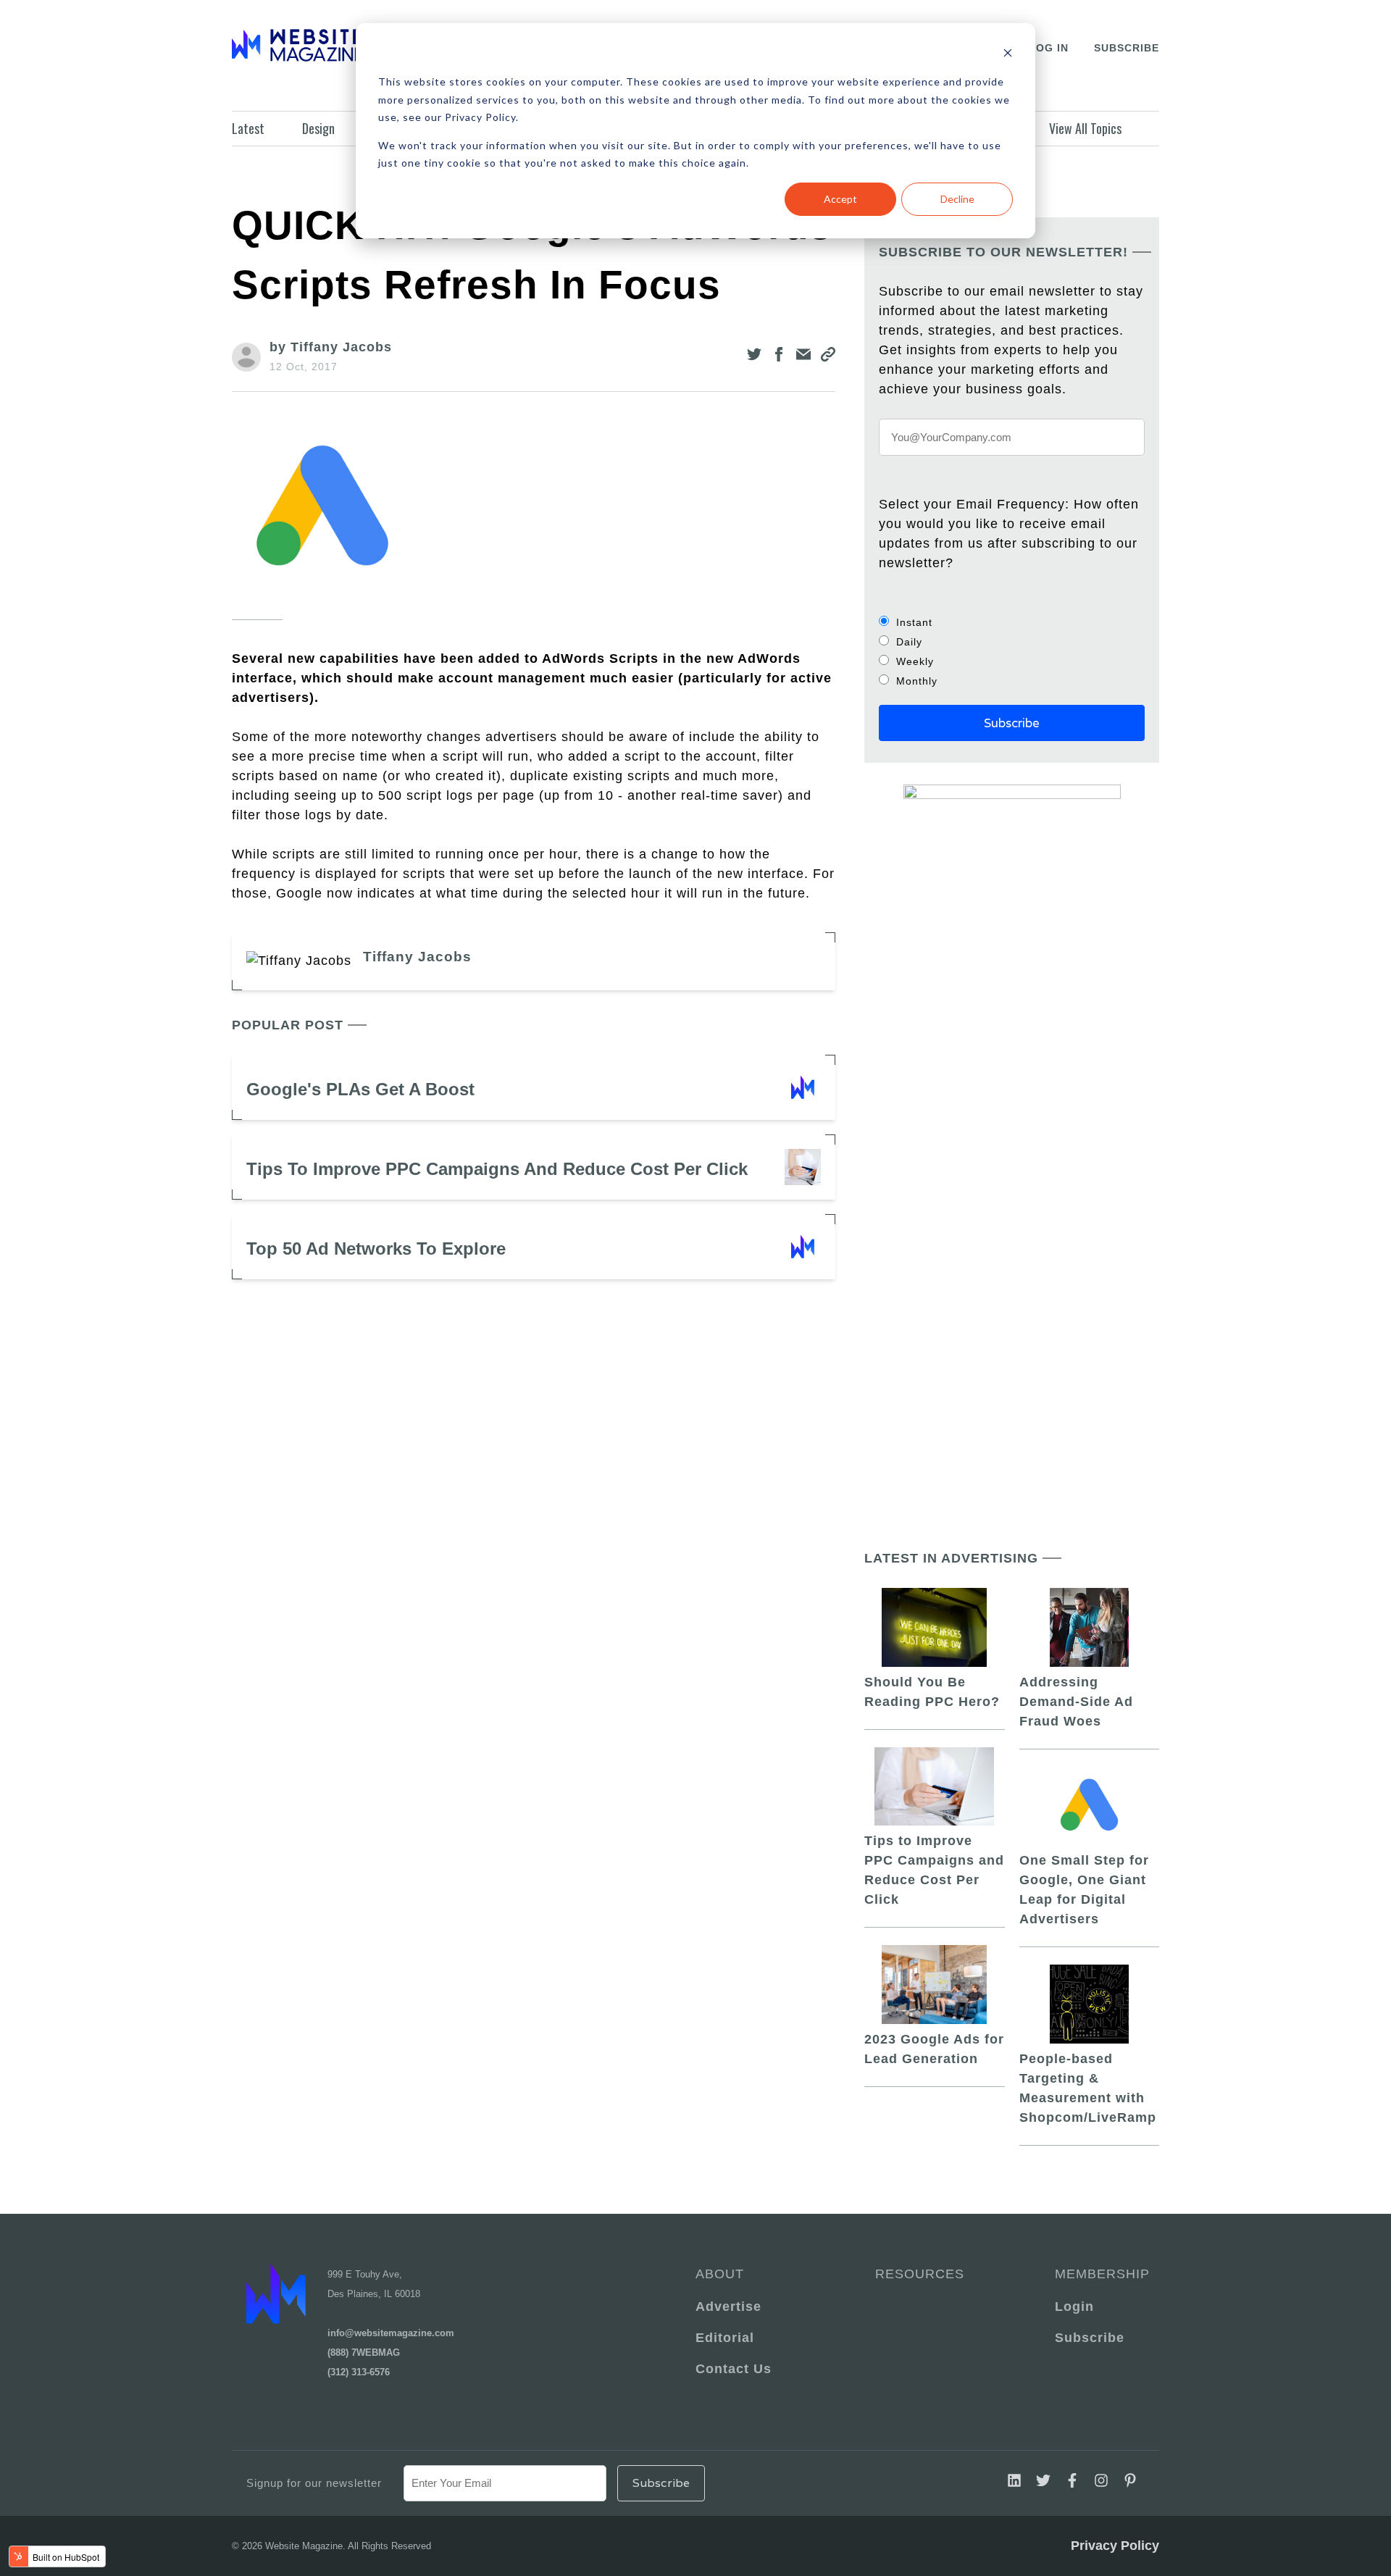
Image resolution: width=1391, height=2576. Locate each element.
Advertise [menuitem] (728, 2307)
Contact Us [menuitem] (734, 2369)
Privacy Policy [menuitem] (1115, 2546)
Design (318, 128)
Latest (248, 128)
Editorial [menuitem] (725, 2338)
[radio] (1012, 622)
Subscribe (1127, 48)
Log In (1049, 48)
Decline (957, 199)
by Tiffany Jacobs (331, 347)
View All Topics (1085, 128)
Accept (840, 199)
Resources (920, 2274)
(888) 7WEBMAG (364, 2353)
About (720, 2274)
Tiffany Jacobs (417, 957)
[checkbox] (1012, 651)
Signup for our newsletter (314, 2483)
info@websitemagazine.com (391, 2333)
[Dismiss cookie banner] (1008, 55)
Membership (1100, 2274)
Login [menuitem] (1074, 2307)
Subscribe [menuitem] (1090, 2338)
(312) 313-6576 (359, 2372)
